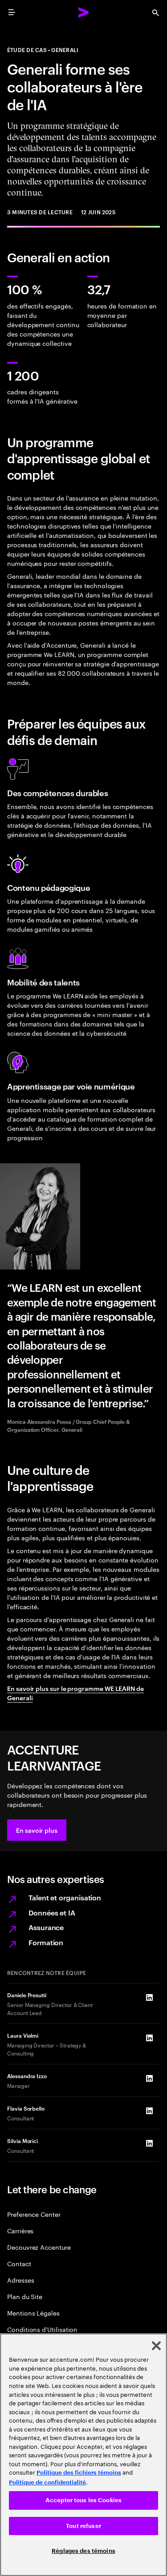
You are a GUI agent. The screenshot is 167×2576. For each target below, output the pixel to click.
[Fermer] (156, 2346)
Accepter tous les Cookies (83, 2500)
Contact (19, 2263)
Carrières (20, 2230)
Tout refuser (83, 2526)
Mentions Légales (33, 2313)
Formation (46, 1942)
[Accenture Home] (84, 12)
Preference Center (34, 2214)
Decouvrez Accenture (39, 2247)
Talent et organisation (65, 1897)
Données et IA (52, 1912)
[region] (83, 2455)
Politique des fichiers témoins (79, 2473)
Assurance (46, 1927)
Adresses (20, 2280)
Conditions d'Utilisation (42, 2329)
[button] (37, 1830)
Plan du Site (25, 2296)
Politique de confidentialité (47, 2482)
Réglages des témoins (83, 2551)
